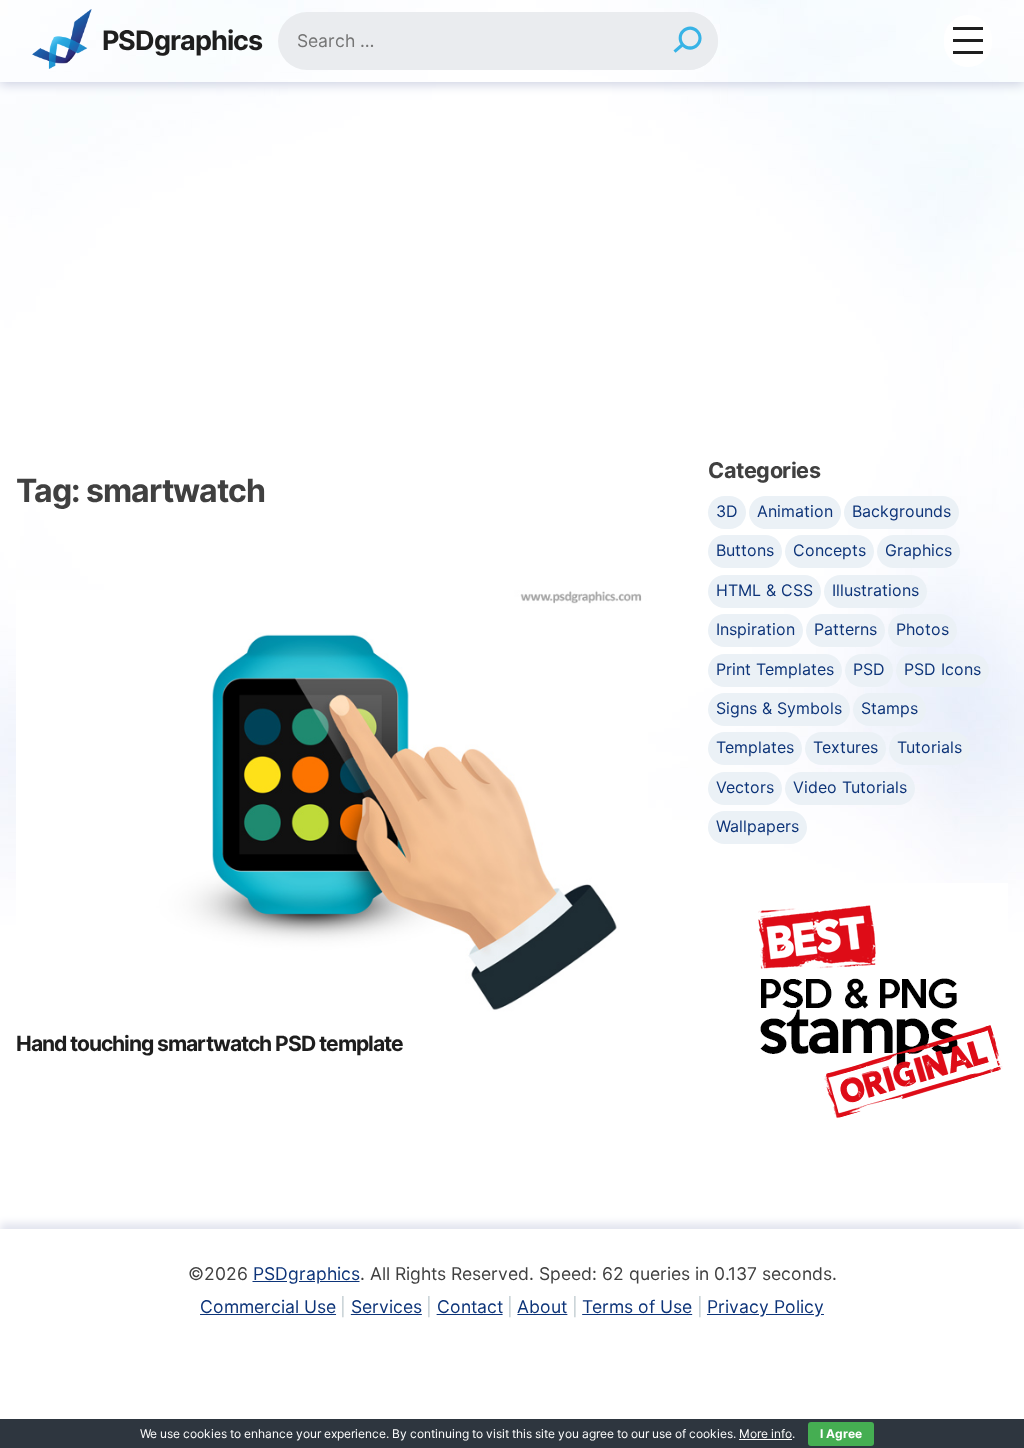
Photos (922, 629)
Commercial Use (268, 1306)
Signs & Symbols (779, 708)
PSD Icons (942, 669)
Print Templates (775, 669)
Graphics (918, 550)
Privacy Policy (765, 1306)
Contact (470, 1306)
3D (727, 511)
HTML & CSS (764, 590)
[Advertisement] (512, 232)
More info (765, 1433)
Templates (755, 747)
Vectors (745, 787)
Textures (845, 747)
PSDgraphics (182, 41)
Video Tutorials (850, 787)
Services (386, 1306)
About (542, 1306)
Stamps (889, 708)
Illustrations (875, 590)
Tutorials (929, 747)
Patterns (845, 629)
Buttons (745, 550)
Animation (795, 511)
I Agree (841, 1433)
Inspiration (755, 629)
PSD (869, 669)
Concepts (829, 550)
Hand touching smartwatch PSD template (209, 1043)
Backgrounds (901, 511)
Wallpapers (757, 826)
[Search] (687, 41)
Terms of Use (637, 1306)
